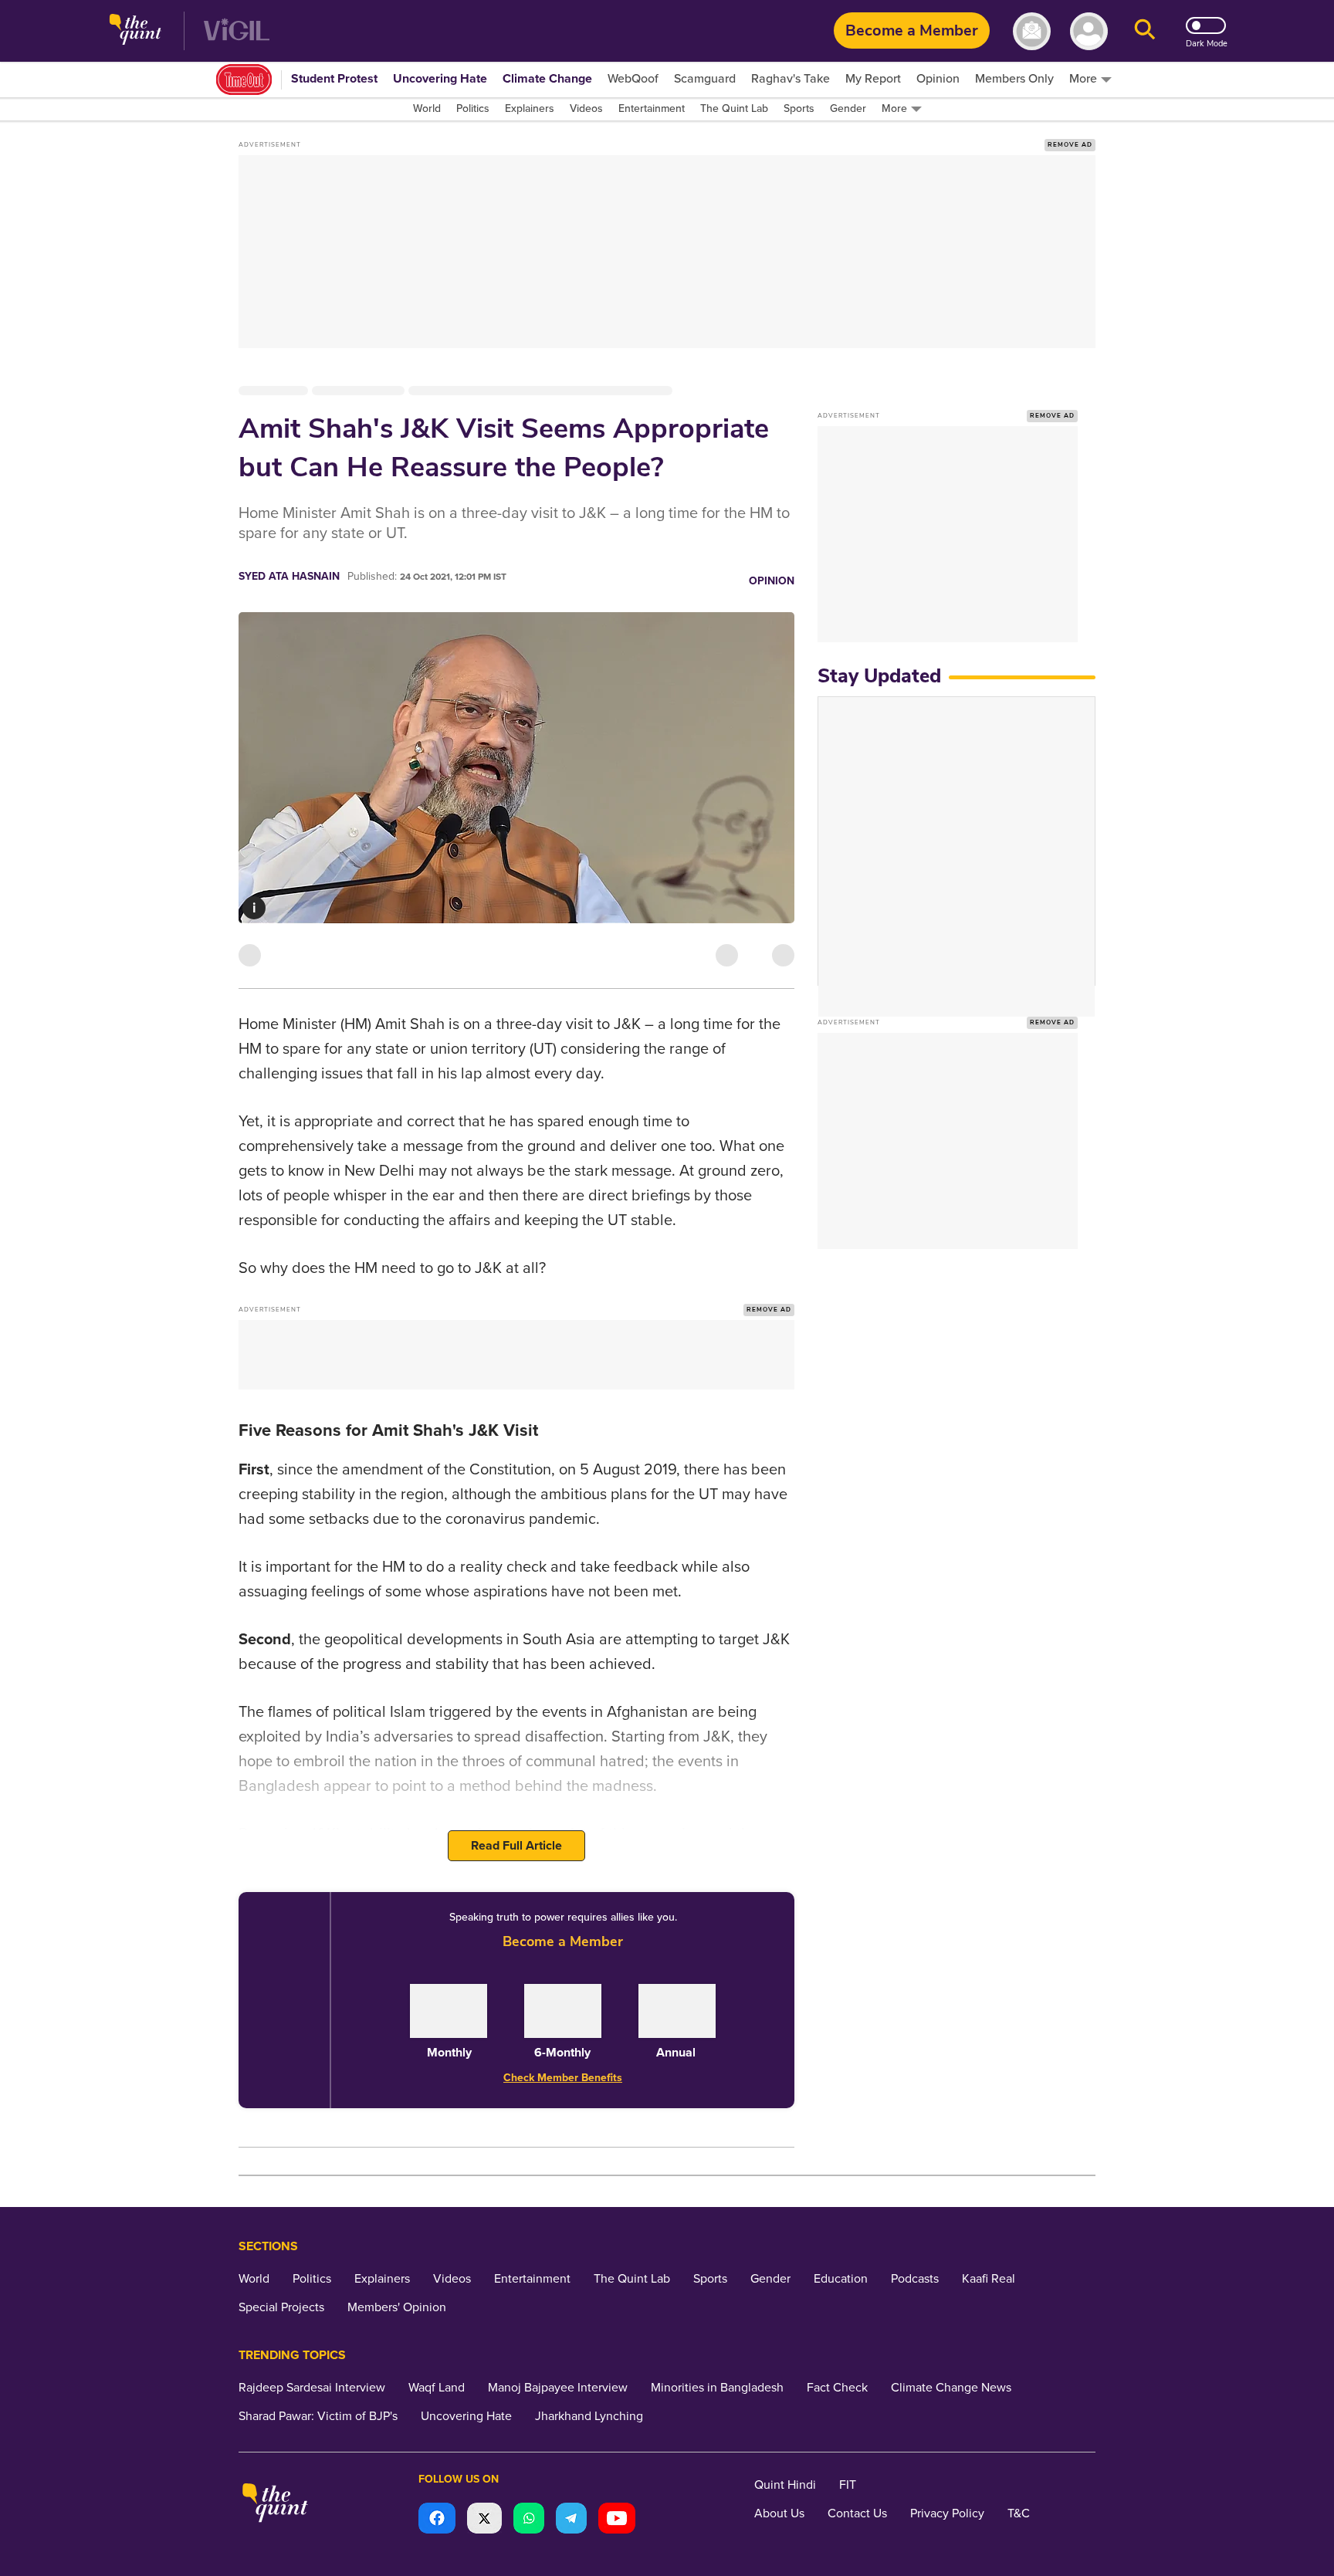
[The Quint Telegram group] (571, 2520)
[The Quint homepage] (135, 31)
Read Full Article (516, 1846)
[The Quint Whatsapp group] (529, 2520)
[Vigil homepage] (237, 31)
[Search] (1145, 31)
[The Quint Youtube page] (617, 2520)
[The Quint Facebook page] (437, 2520)
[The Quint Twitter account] (484, 2520)
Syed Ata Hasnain (289, 576)
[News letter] (1032, 31)
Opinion (772, 581)
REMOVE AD (1070, 145)
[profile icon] (1089, 31)
